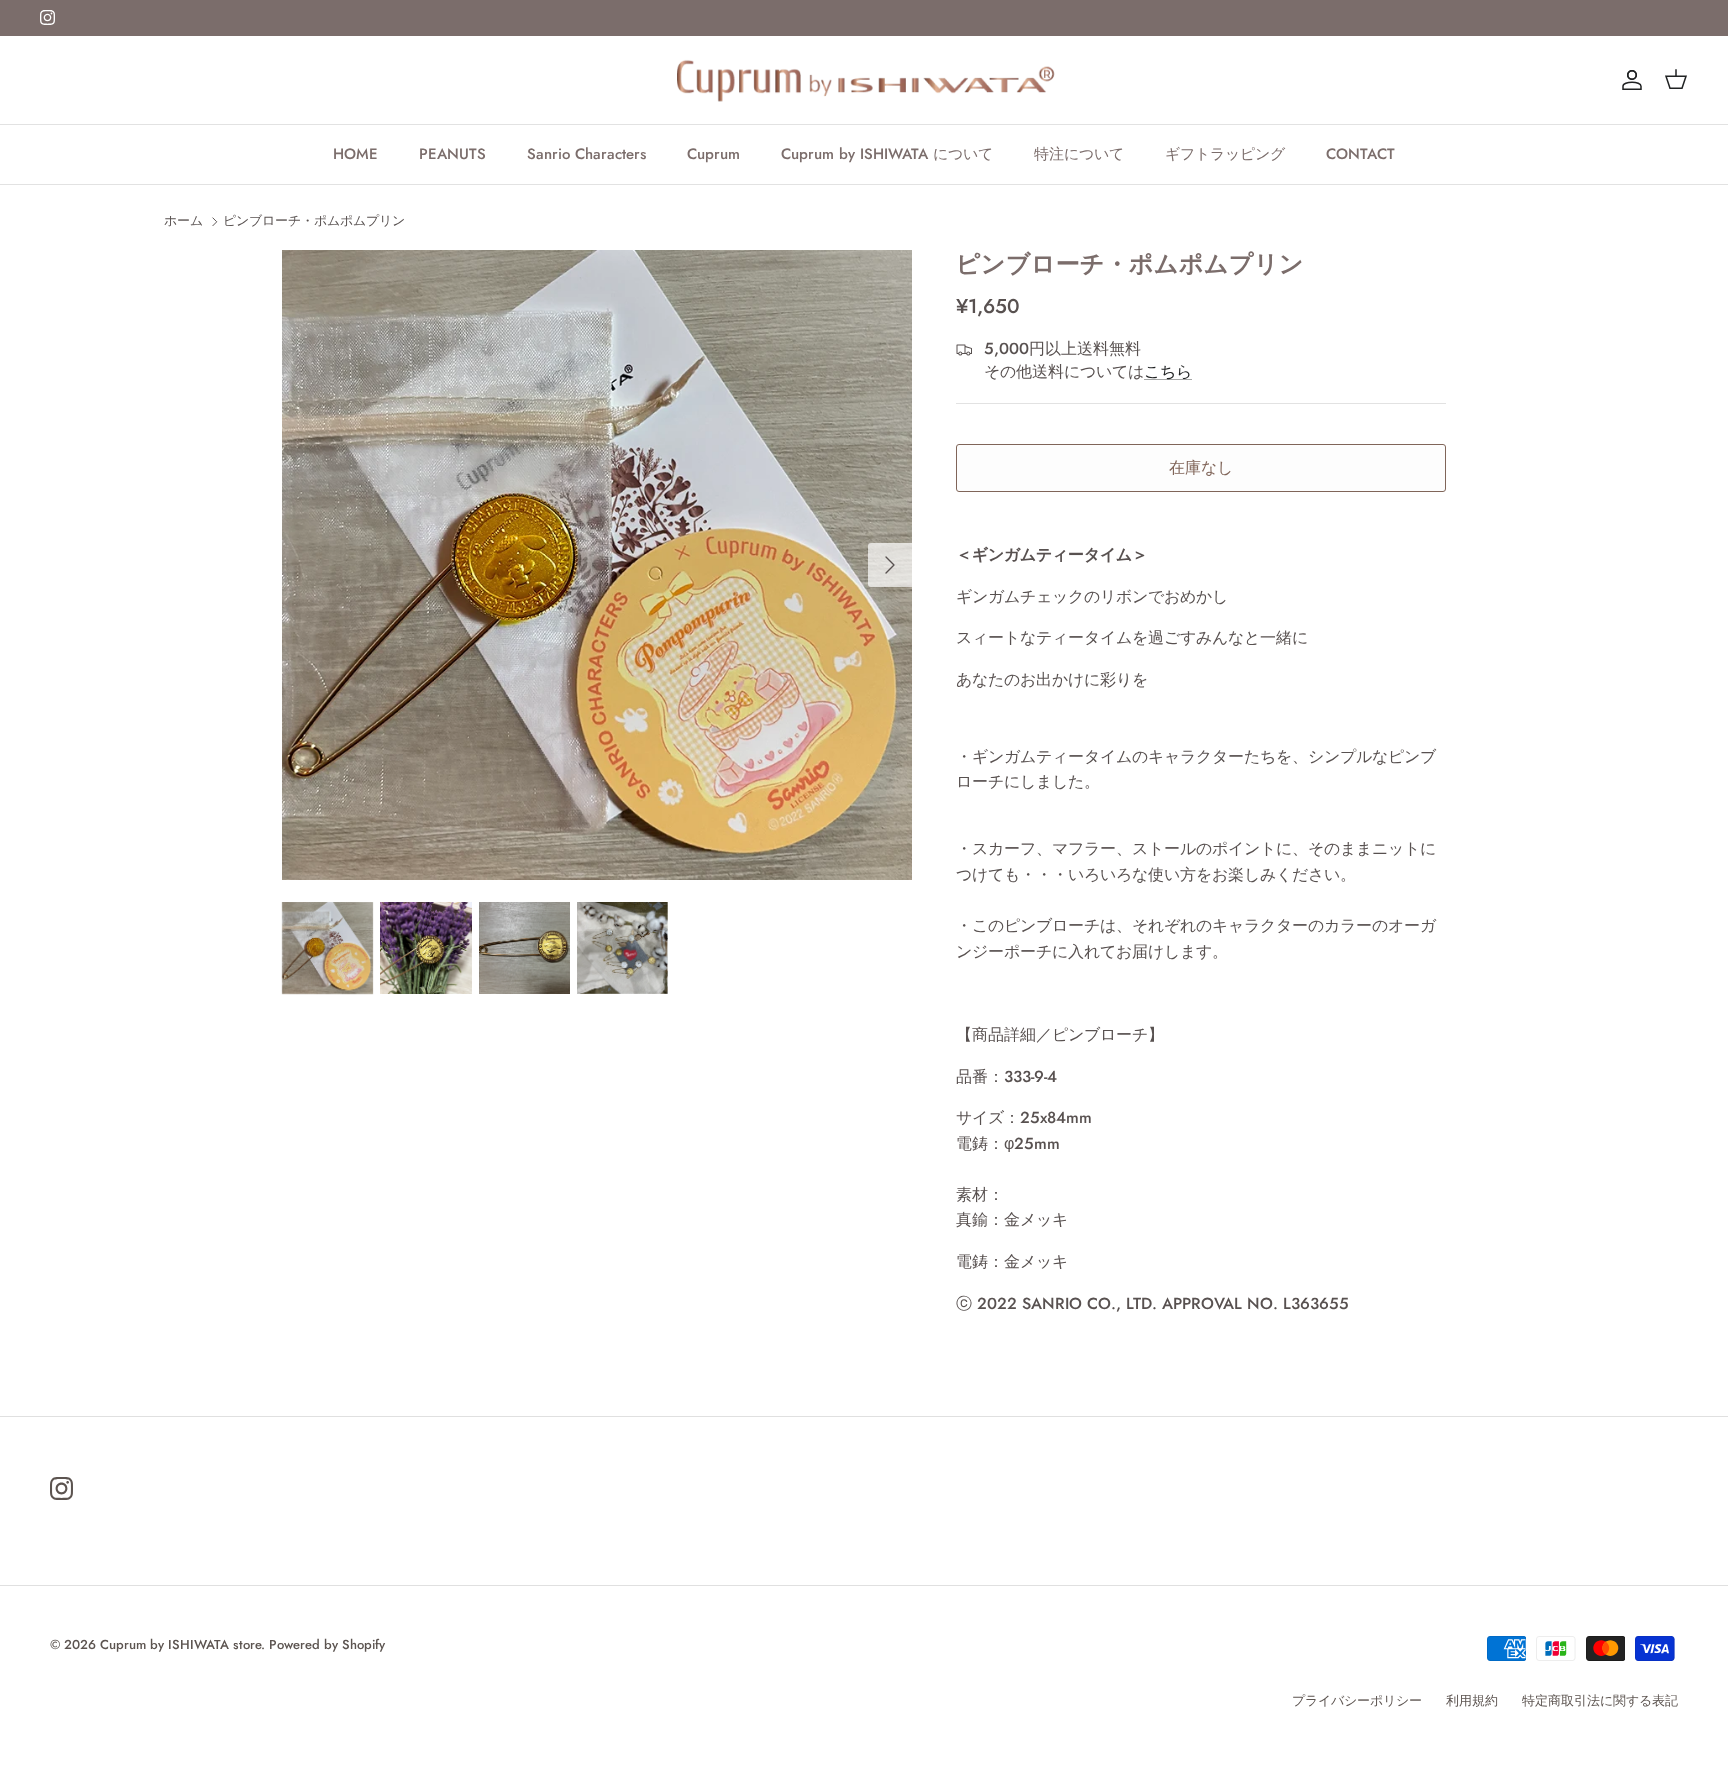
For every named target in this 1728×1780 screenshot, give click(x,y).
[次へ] (890, 565)
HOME (355, 154)
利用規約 (1472, 1700)
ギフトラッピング (1225, 154)
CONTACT (1360, 154)
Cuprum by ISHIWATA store (180, 1644)
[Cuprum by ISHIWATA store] (864, 80)
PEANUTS (452, 154)
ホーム (183, 220)
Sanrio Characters (586, 154)
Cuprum (713, 154)
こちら (1168, 371)
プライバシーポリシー (1357, 1700)
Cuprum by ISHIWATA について (887, 154)
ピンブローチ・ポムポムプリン (314, 220)
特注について (1079, 154)
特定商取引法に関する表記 (1600, 1700)
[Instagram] (47, 17)
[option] (597, 565)
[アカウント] (1628, 80)
